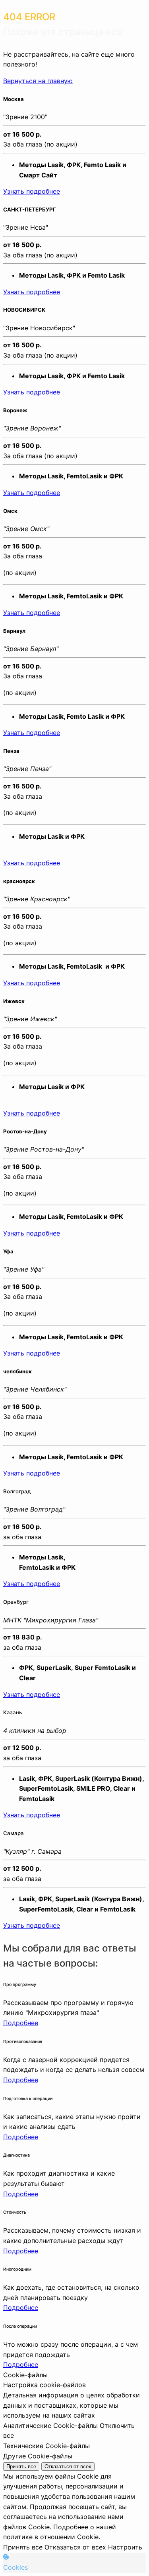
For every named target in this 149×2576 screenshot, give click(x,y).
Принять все (21, 2467)
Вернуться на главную (38, 81)
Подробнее (21, 2023)
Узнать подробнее (32, 191)
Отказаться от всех (68, 2467)
